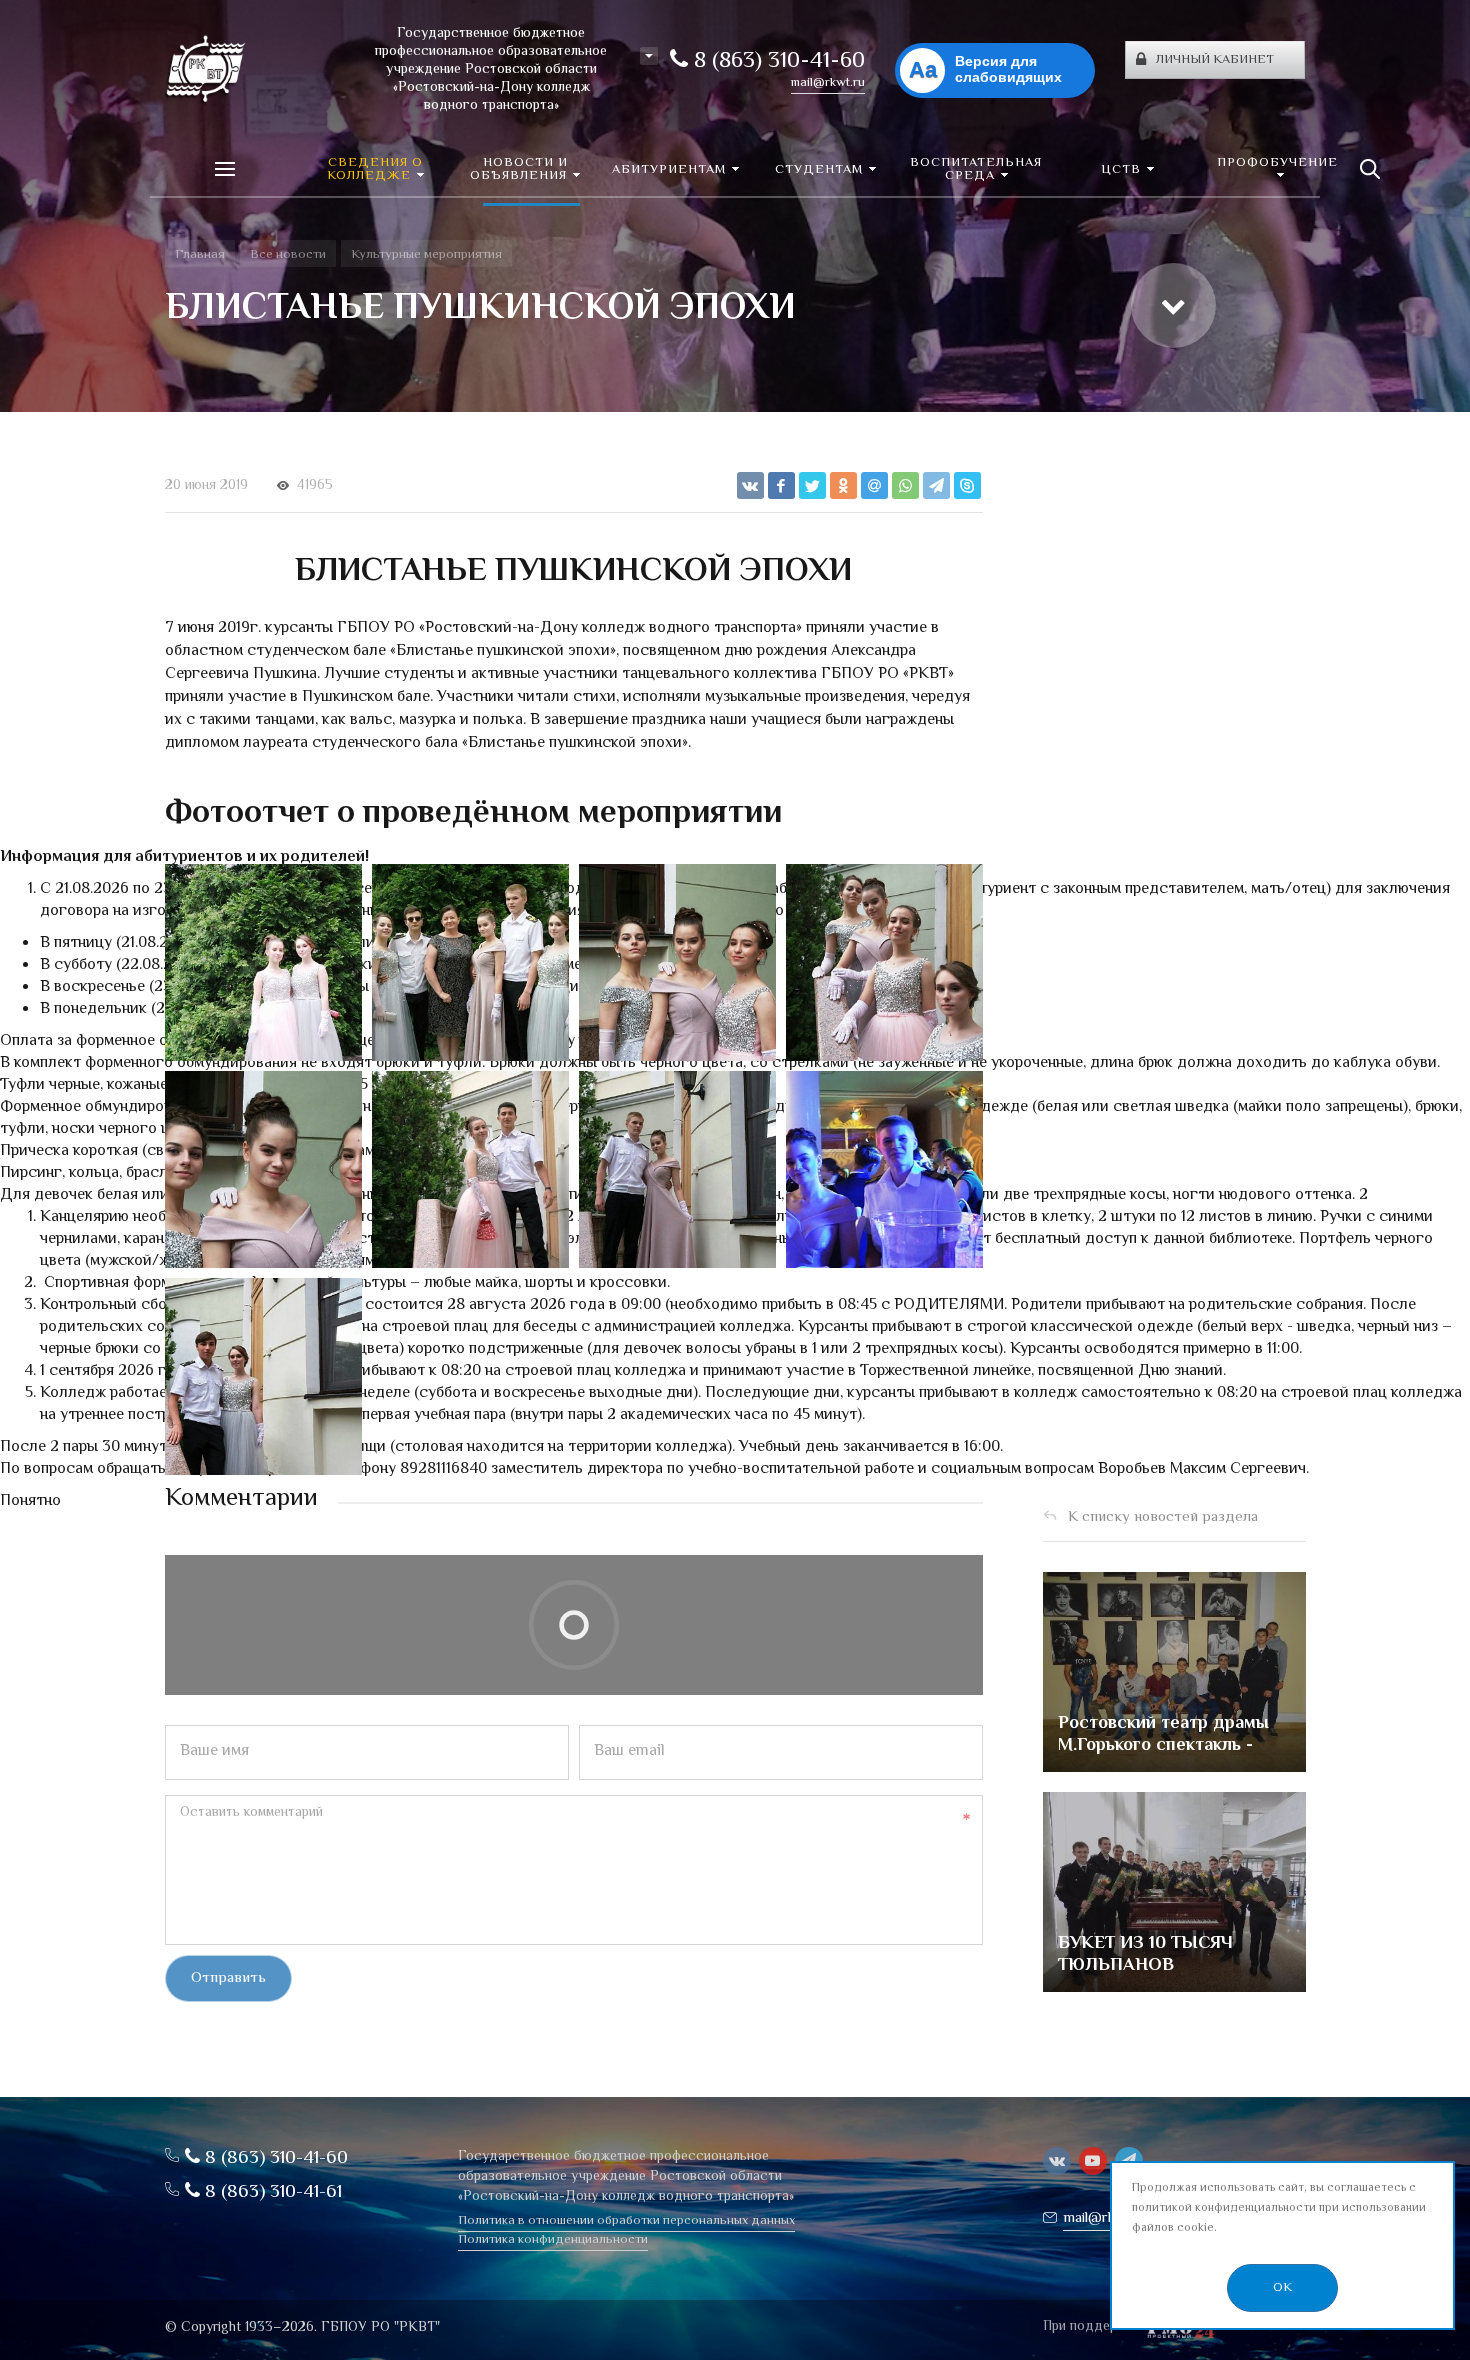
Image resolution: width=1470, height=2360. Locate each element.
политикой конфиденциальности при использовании (1279, 2208)
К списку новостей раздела (1163, 1517)
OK (1282, 2288)
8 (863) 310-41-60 (776, 62)
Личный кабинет (1215, 60)
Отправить (228, 1978)
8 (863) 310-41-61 (271, 2192)
